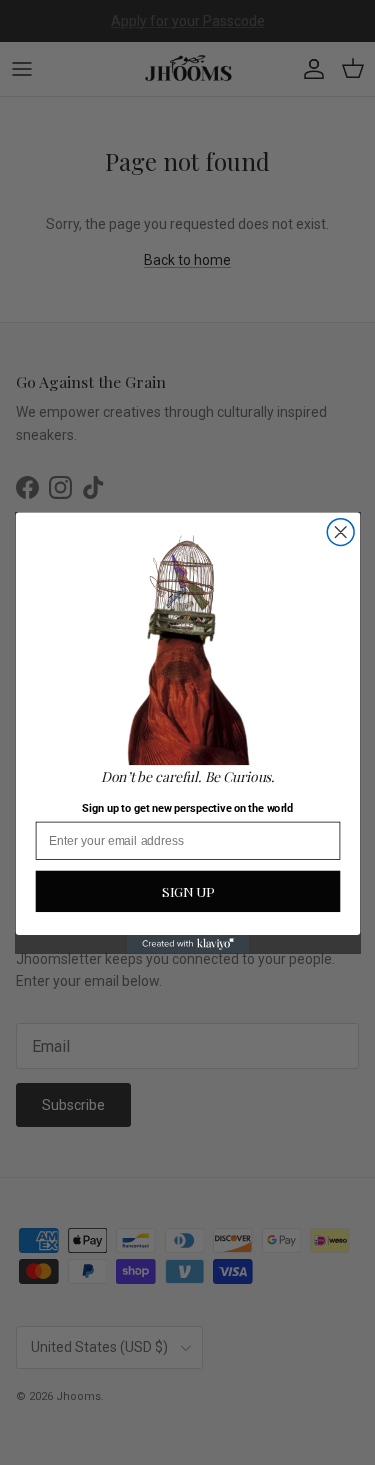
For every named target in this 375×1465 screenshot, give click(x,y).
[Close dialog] (340, 531)
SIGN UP (187, 891)
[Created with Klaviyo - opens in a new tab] (187, 943)
